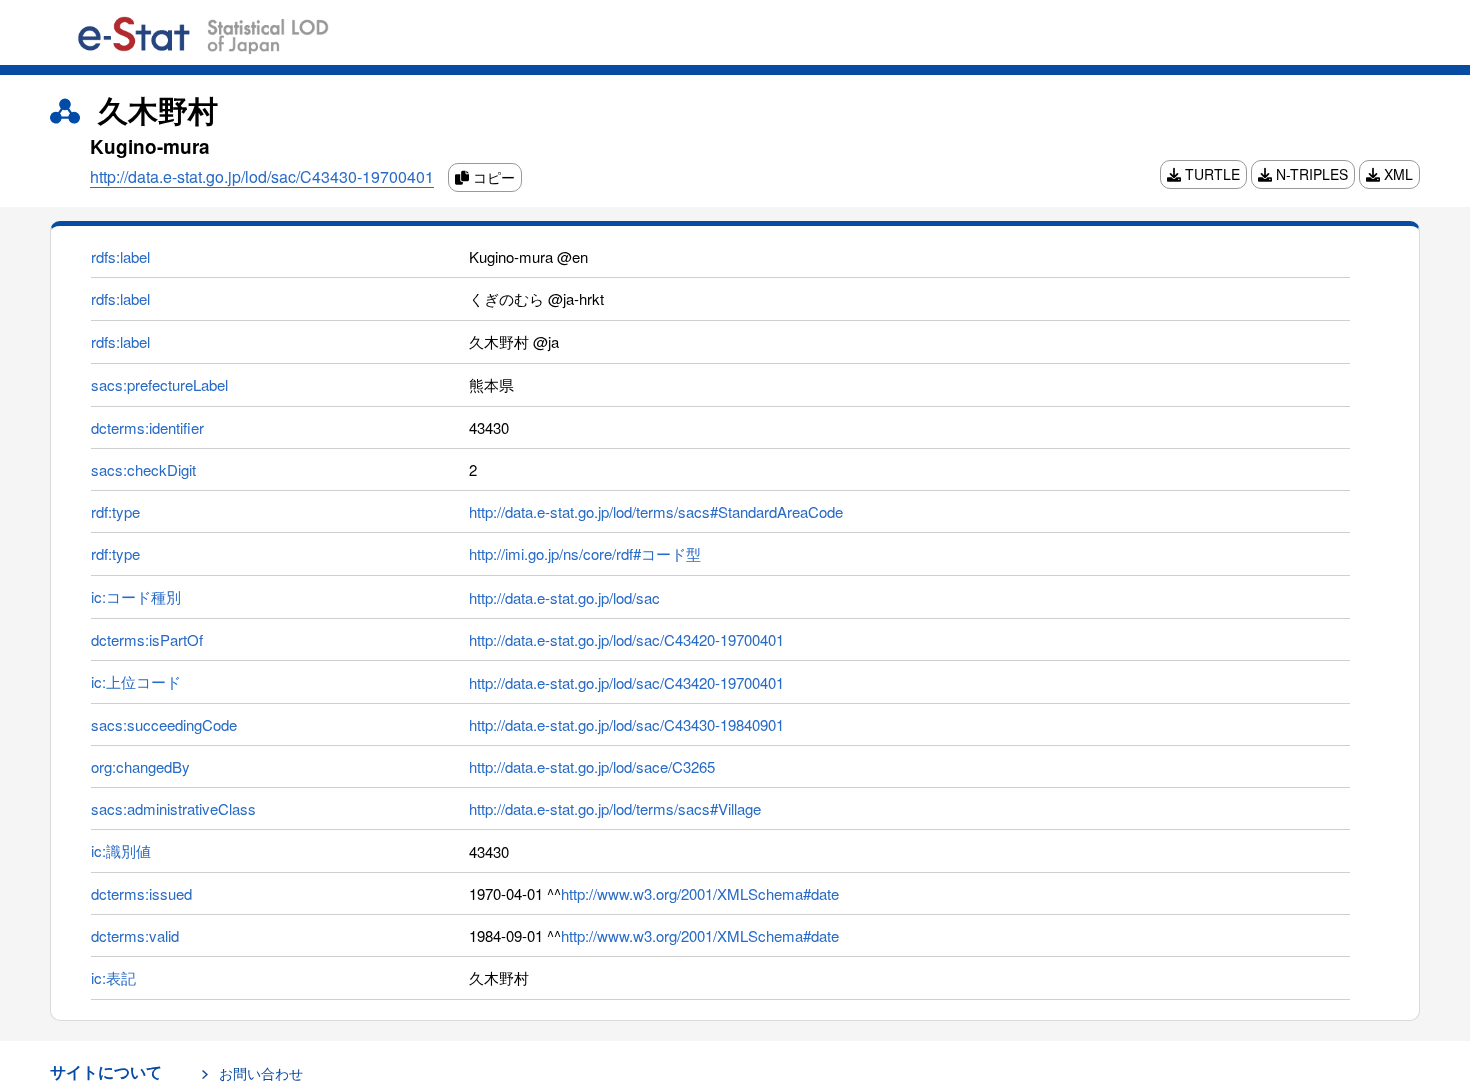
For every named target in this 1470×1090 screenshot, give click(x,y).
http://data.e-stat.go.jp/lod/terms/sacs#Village (615, 808)
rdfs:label (120, 256)
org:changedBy (140, 766)
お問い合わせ (261, 1073)
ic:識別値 (121, 850)
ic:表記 (113, 977)
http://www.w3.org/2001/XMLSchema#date (700, 893)
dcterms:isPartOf (147, 639)
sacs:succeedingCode (164, 724)
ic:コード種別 (136, 596)
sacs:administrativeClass (173, 808)
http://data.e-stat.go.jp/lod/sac (564, 597)
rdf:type (115, 511)
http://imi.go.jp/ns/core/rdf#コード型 (585, 553)
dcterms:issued (141, 893)
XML (1396, 174)
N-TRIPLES (1310, 174)
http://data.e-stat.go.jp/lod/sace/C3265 (592, 766)
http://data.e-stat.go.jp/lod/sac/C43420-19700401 (626, 639)
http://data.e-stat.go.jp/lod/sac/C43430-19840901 (626, 724)
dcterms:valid (135, 935)
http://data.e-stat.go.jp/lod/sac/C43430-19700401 (262, 176)
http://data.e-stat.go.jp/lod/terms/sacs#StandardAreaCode (656, 511)
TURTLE (1210, 174)
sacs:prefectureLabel (159, 384)
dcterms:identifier (147, 427)
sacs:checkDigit (143, 469)
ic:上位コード (136, 681)
